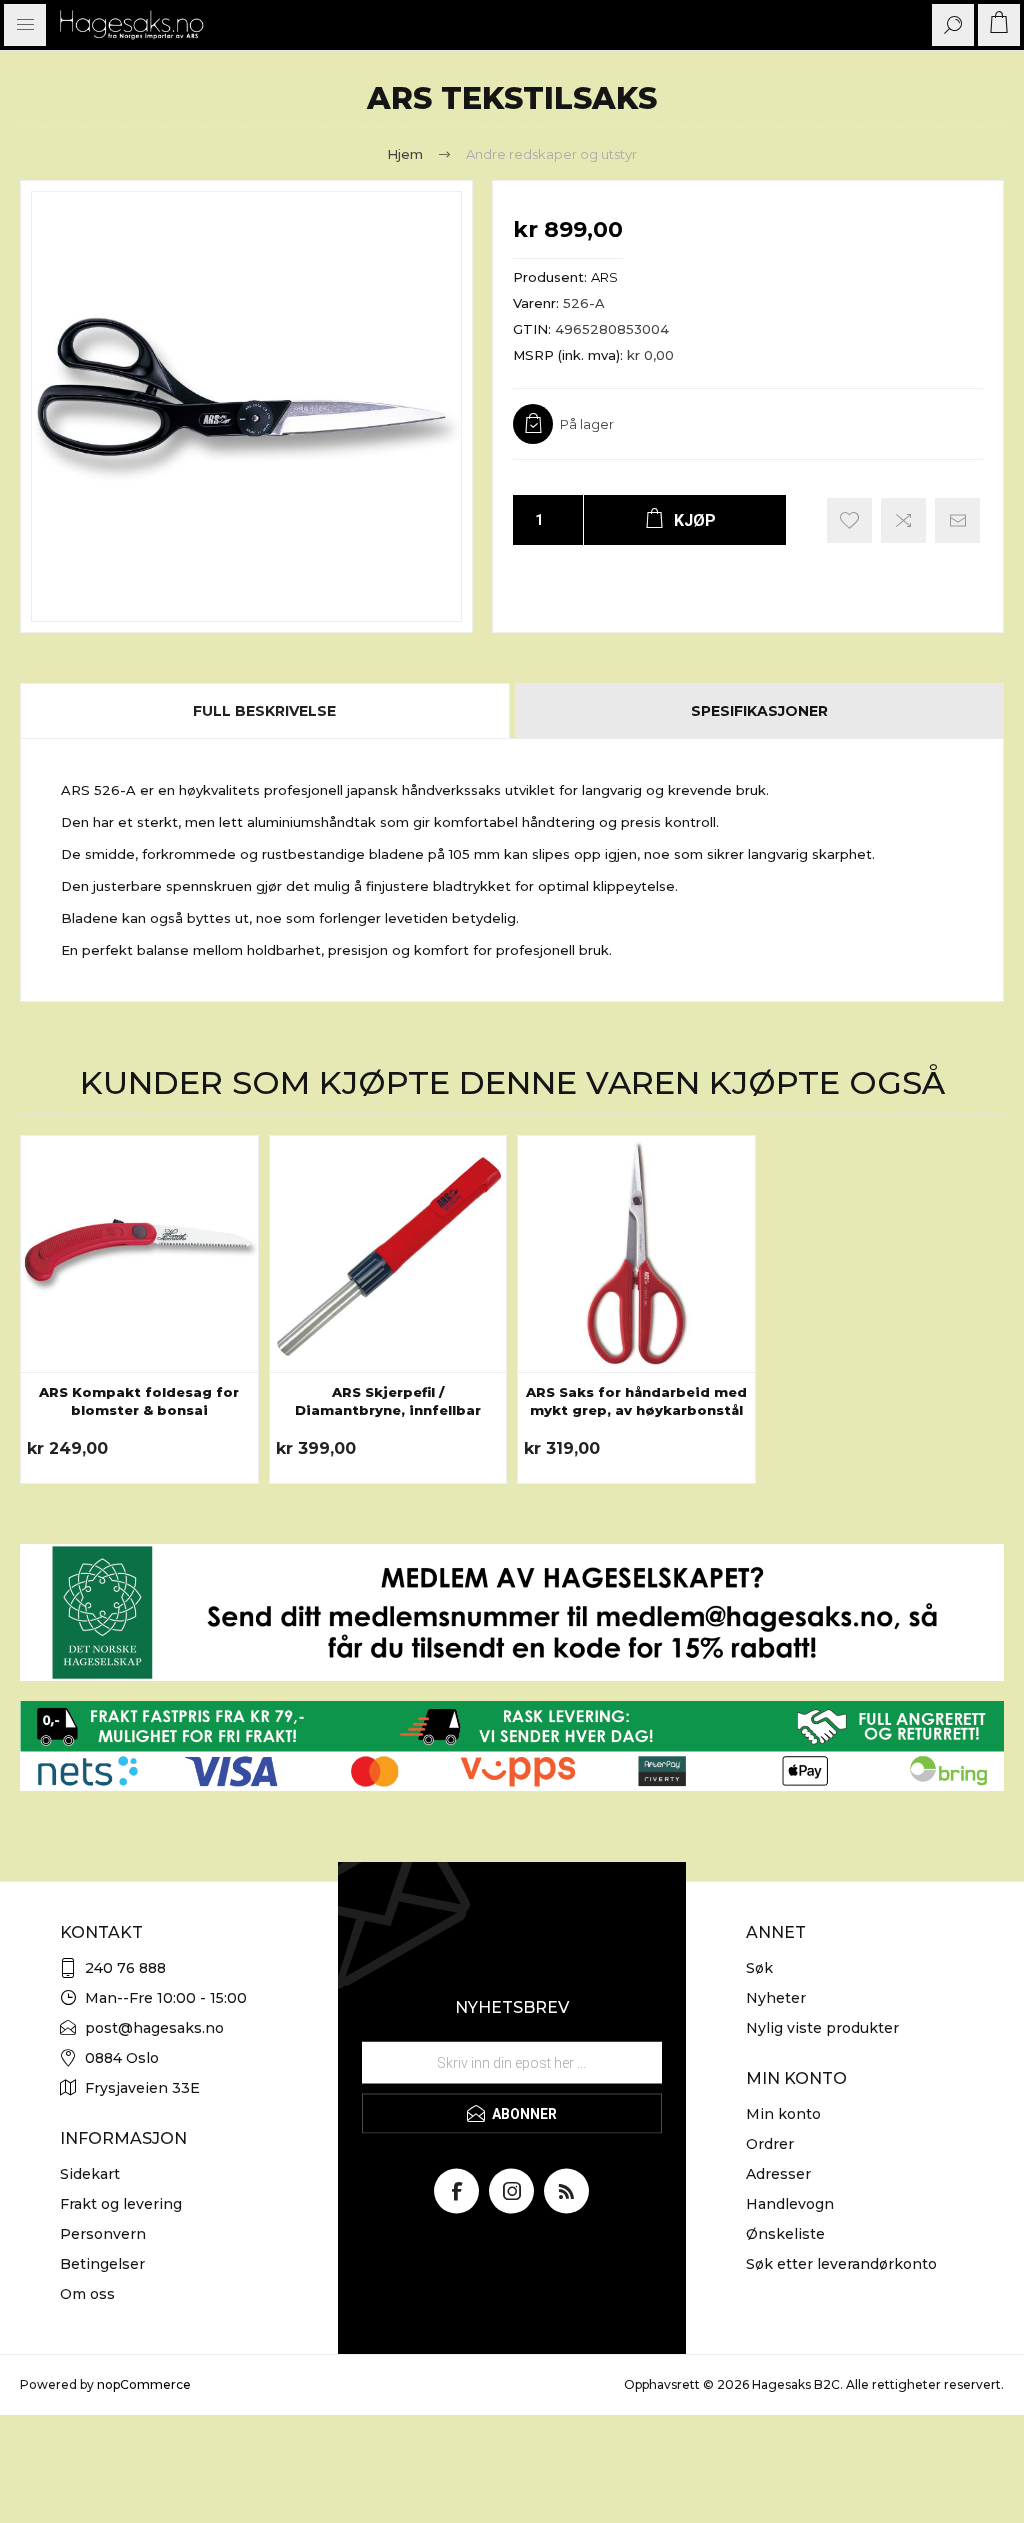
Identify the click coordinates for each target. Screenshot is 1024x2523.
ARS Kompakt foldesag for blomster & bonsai (139, 1401)
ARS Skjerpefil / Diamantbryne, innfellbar (388, 1401)
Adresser (778, 2174)
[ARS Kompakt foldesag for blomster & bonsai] (139, 1254)
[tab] (266, 711)
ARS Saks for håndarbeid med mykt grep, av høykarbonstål (636, 1401)
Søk (759, 1968)
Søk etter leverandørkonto (841, 2264)
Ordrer (770, 2144)
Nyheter (776, 1998)
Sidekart (90, 2174)
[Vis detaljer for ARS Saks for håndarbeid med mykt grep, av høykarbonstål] (636, 1254)
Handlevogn (790, 2204)
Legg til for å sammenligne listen (903, 520)
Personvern (103, 2234)
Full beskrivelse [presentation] (264, 711)
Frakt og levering (121, 2204)
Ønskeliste (785, 2234)
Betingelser (102, 2264)
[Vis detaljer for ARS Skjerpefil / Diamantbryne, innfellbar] (388, 1254)
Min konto (783, 2114)
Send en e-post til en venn (957, 520)
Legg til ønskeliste (849, 520)
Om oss (87, 2294)
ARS (604, 277)
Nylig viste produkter (822, 2028)
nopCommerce (144, 2384)
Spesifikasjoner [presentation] (759, 711)
